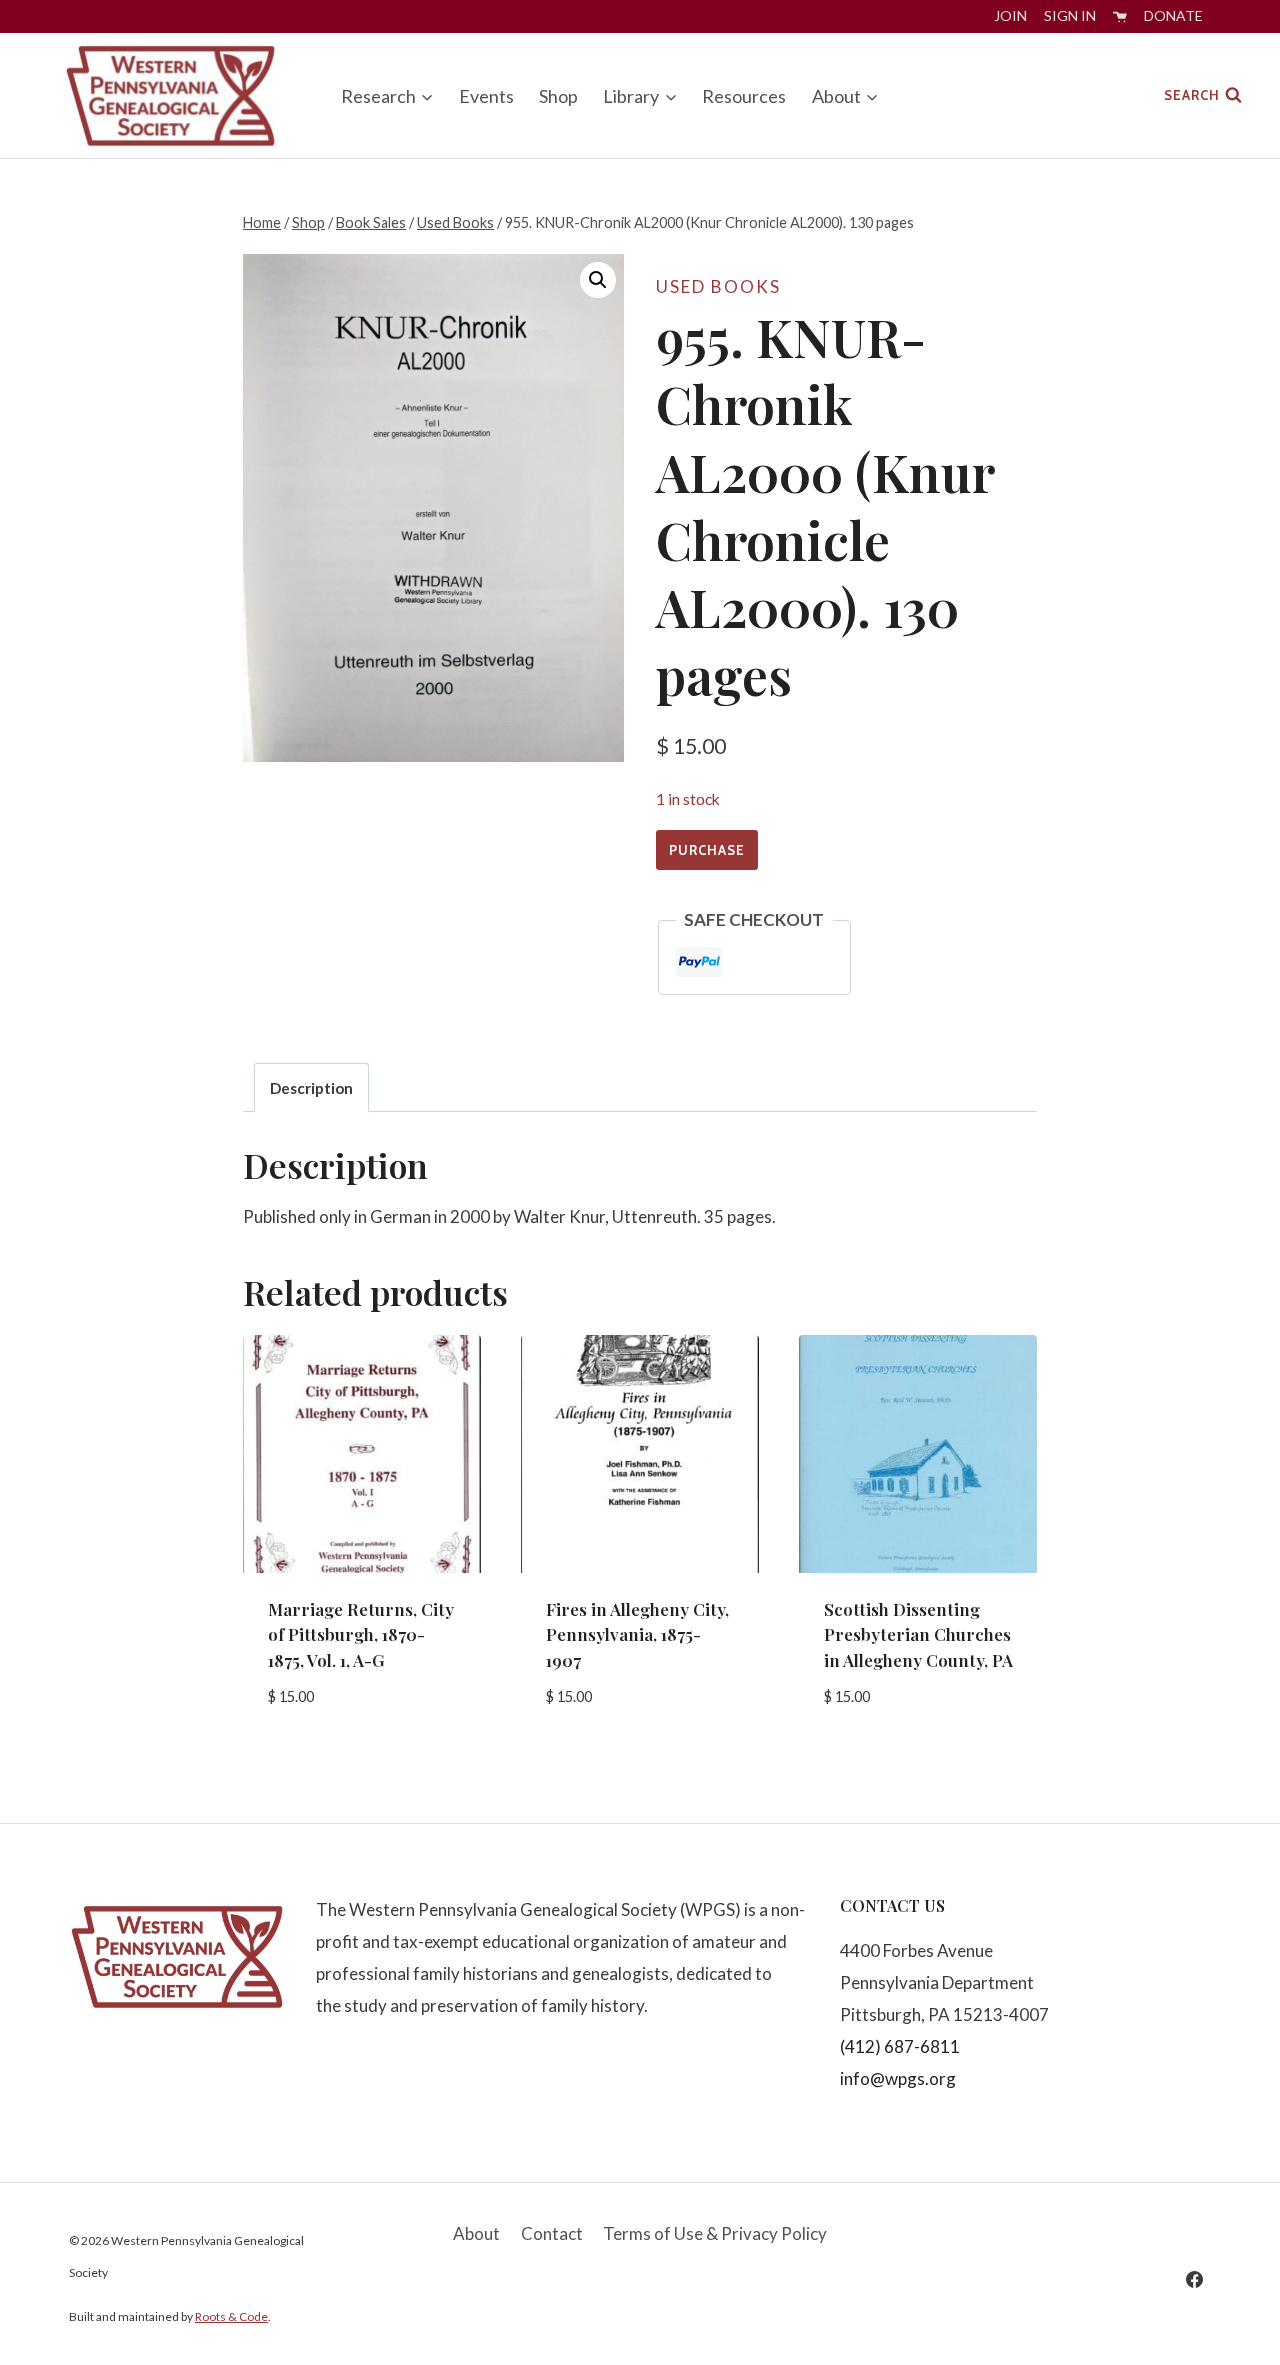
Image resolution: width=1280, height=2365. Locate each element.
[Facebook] (1194, 2279)
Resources (744, 96)
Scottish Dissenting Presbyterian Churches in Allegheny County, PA (918, 1634)
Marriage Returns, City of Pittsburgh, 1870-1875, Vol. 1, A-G (361, 1634)
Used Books (718, 286)
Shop (558, 96)
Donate (1173, 15)
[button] (598, 280)
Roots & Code (231, 2316)
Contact (552, 2233)
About (476, 2233)
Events (486, 96)
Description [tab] (311, 1088)
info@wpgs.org (898, 2078)
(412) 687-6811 (900, 2046)
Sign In (1070, 15)
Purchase (707, 850)
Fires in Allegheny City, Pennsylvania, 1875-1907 (637, 1634)
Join (1010, 15)
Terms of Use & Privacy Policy (715, 2233)
